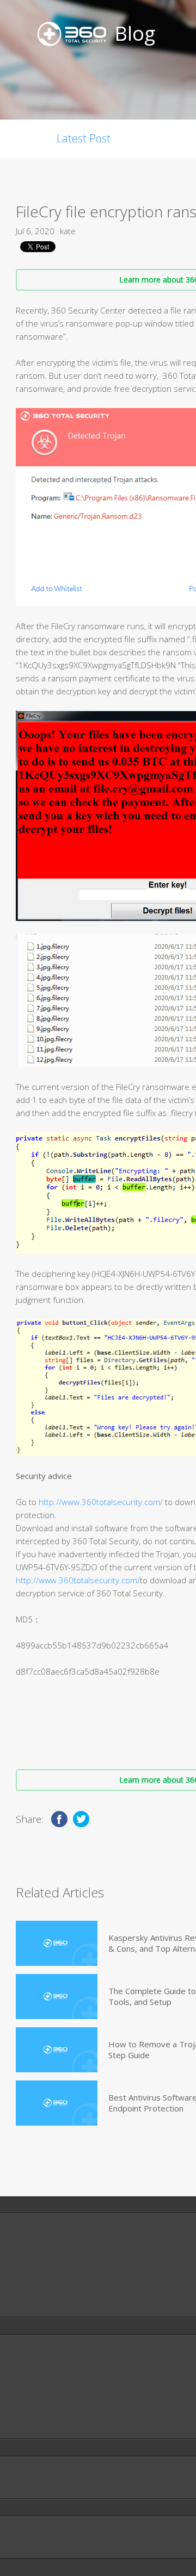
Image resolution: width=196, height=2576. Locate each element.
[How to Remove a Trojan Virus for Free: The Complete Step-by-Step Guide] (57, 2050)
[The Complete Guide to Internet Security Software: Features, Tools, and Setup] (57, 1997)
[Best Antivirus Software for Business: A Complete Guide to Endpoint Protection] (57, 2103)
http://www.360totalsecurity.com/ (101, 1502)
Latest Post (84, 138)
